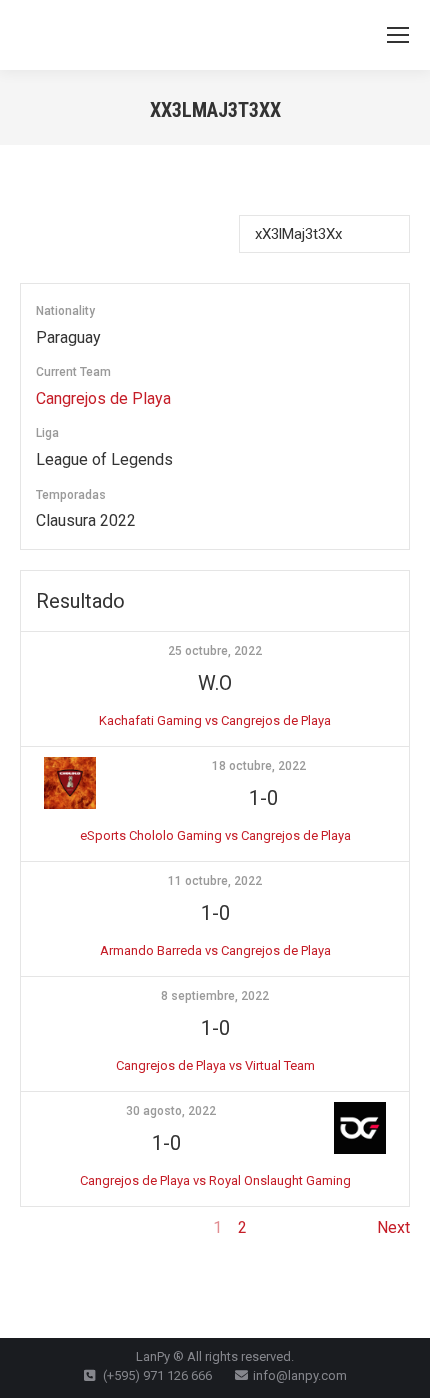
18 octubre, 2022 (259, 766)
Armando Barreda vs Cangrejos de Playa (215, 950)
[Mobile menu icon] (398, 35)
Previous (51, 1227)
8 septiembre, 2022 (215, 996)
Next (393, 1227)
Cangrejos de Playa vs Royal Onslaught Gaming (215, 1180)
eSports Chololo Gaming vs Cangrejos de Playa (215, 835)
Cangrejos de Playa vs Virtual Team (215, 1065)
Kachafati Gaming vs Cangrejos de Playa (215, 720)
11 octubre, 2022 (215, 881)
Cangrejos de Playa (103, 398)
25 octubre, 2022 (215, 651)
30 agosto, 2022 (171, 1111)
